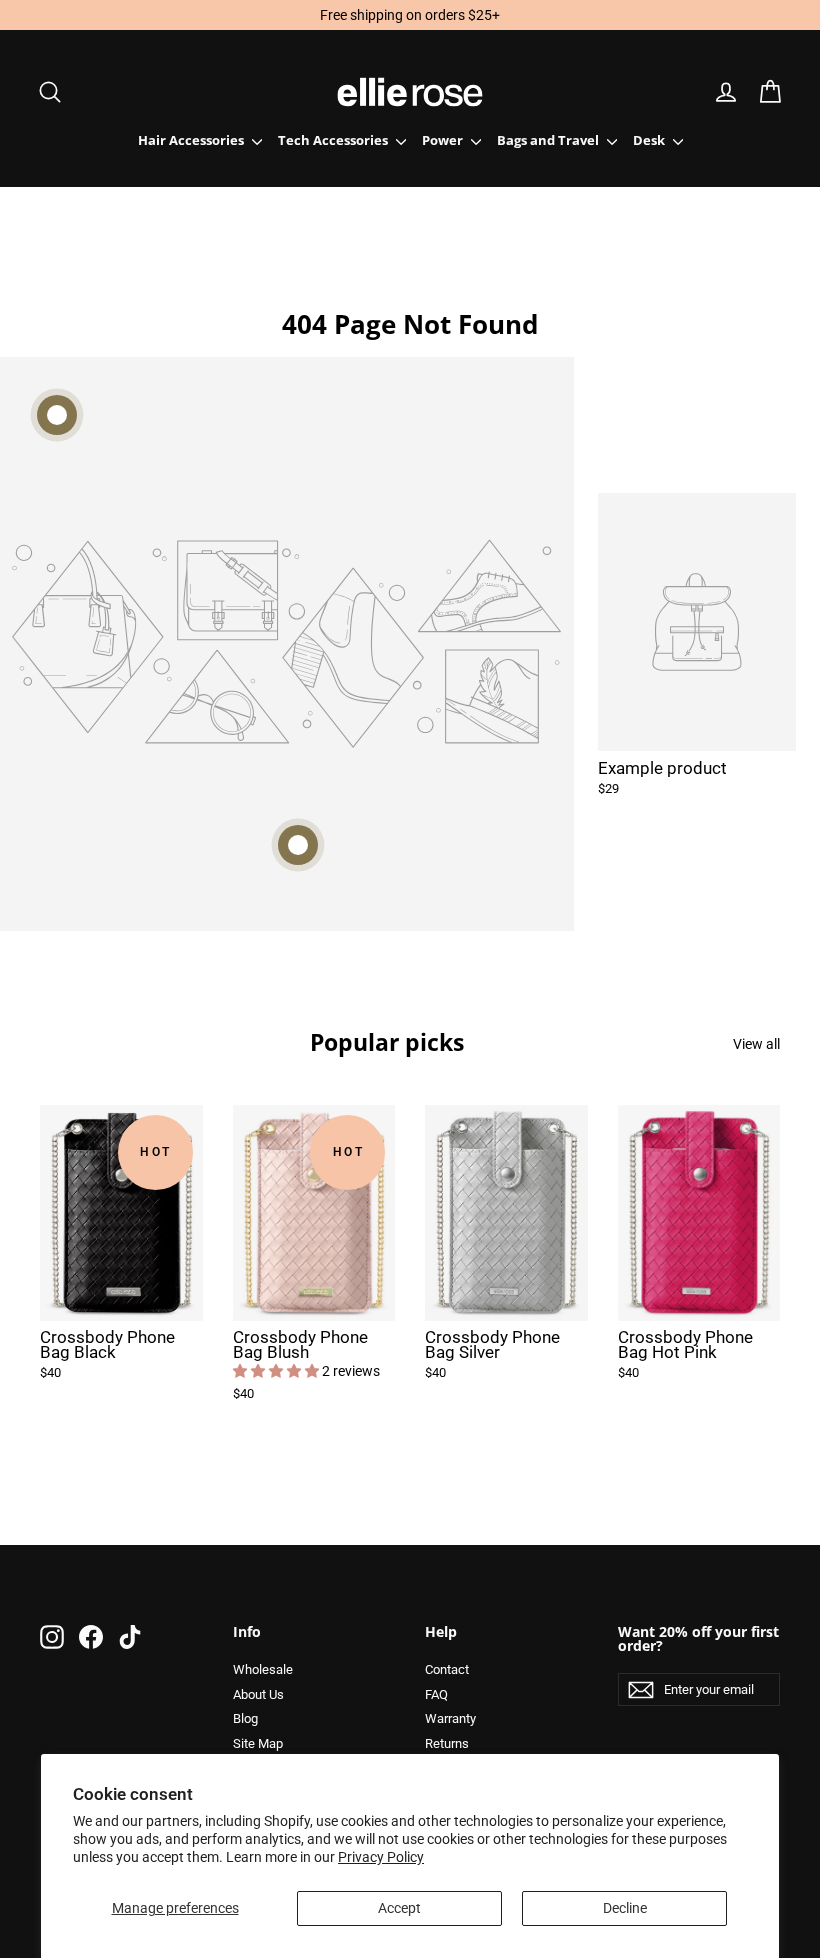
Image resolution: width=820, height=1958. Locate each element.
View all (756, 1043)
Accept (399, 1908)
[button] (277, 1371)
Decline (625, 1908)
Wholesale (263, 1669)
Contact (447, 1669)
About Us (258, 1694)
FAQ (436, 1694)
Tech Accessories (334, 140)
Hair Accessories (192, 140)
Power (444, 140)
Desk (650, 140)
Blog (245, 1718)
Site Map (258, 1743)
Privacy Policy (381, 1857)
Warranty (450, 1718)
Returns (447, 1743)
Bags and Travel (549, 140)
